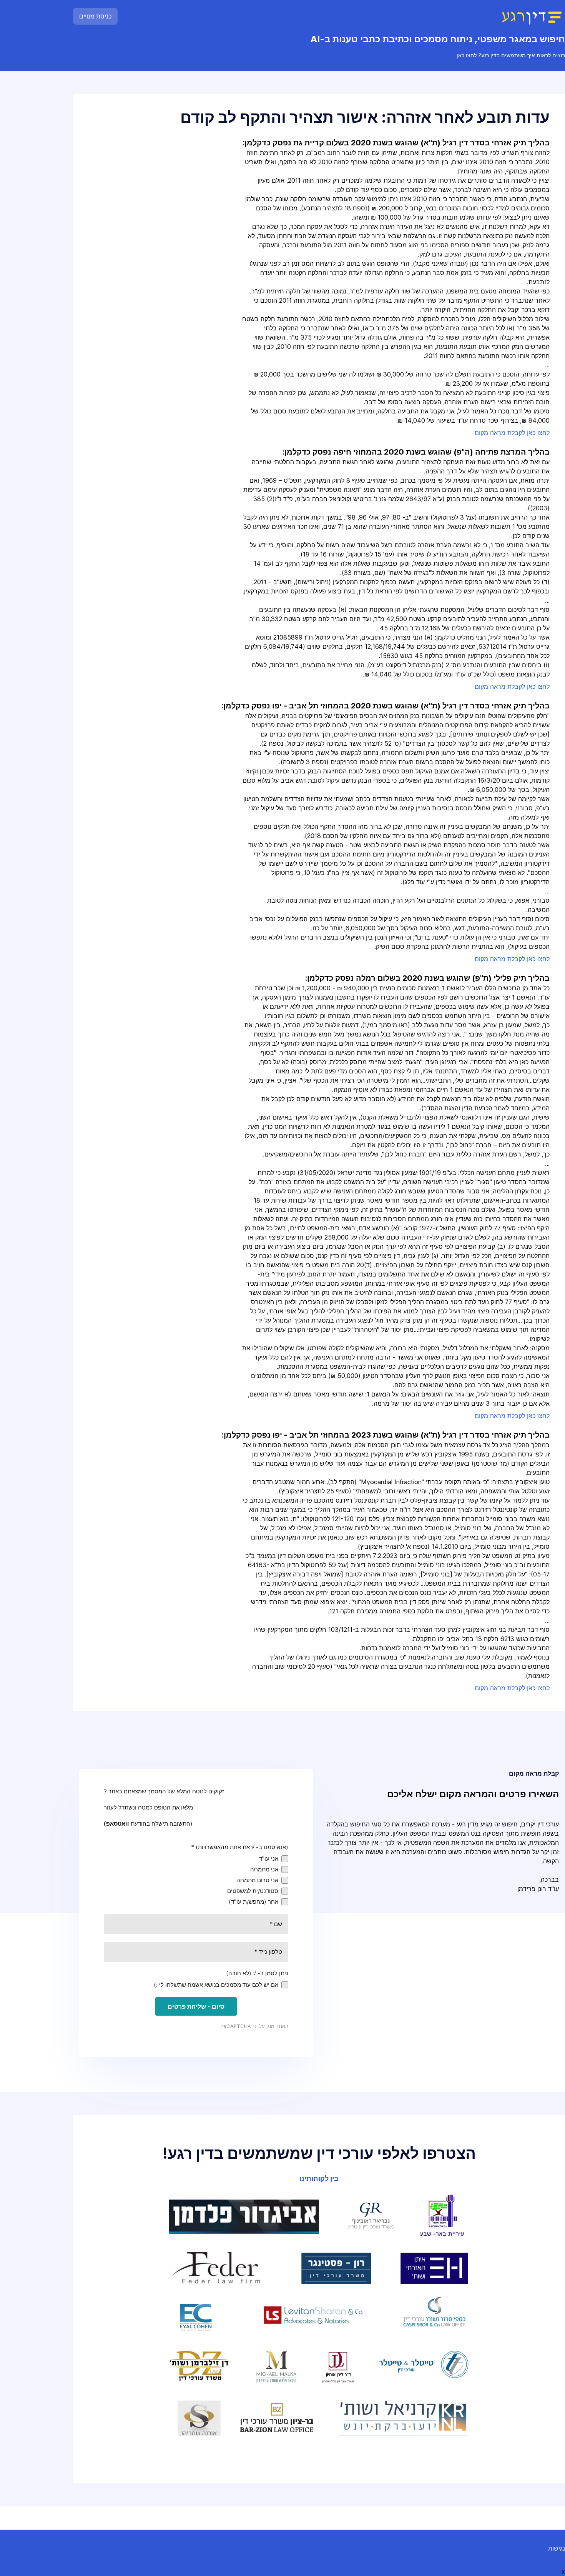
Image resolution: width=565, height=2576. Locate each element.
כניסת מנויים (95, 16)
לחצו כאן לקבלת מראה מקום (512, 433)
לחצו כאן (467, 55)
